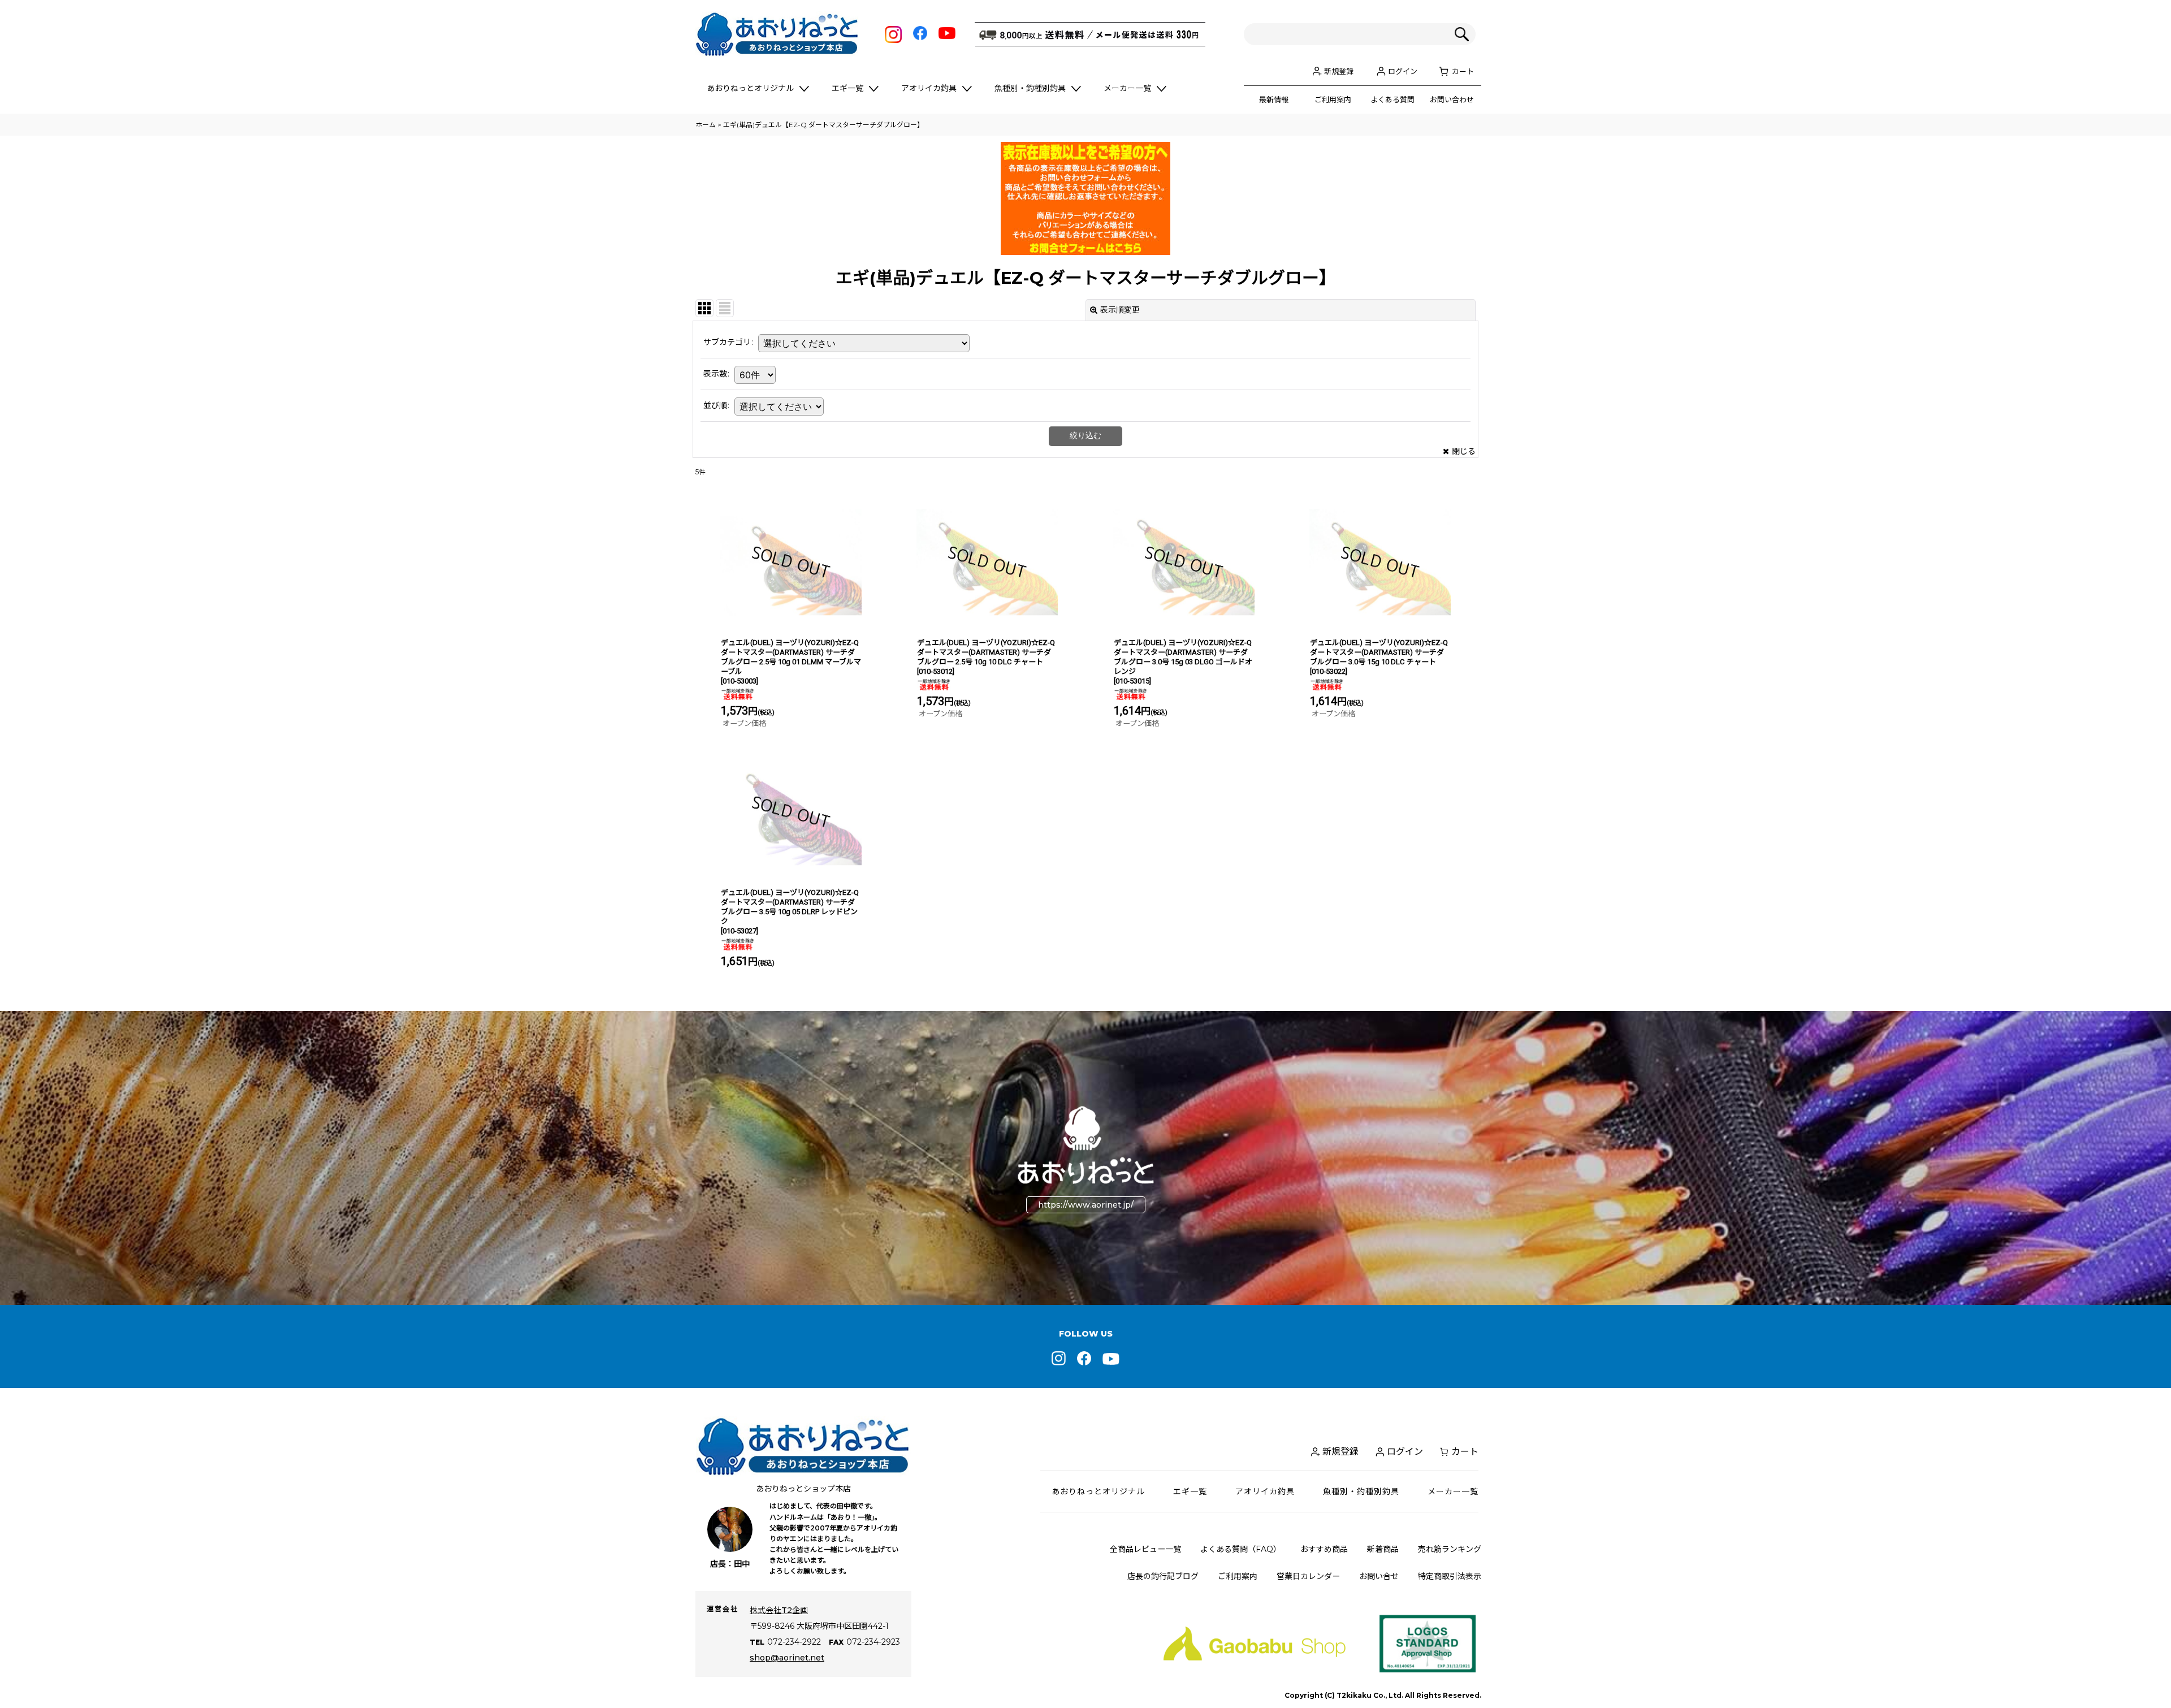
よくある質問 (1392, 100)
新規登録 (1339, 71)
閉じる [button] (1464, 451)
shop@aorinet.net (787, 1658)
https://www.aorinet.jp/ (1086, 1205)
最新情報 (1274, 100)
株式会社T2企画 (779, 1610)
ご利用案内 (1333, 100)
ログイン (1403, 71)
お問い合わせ (1452, 100)
